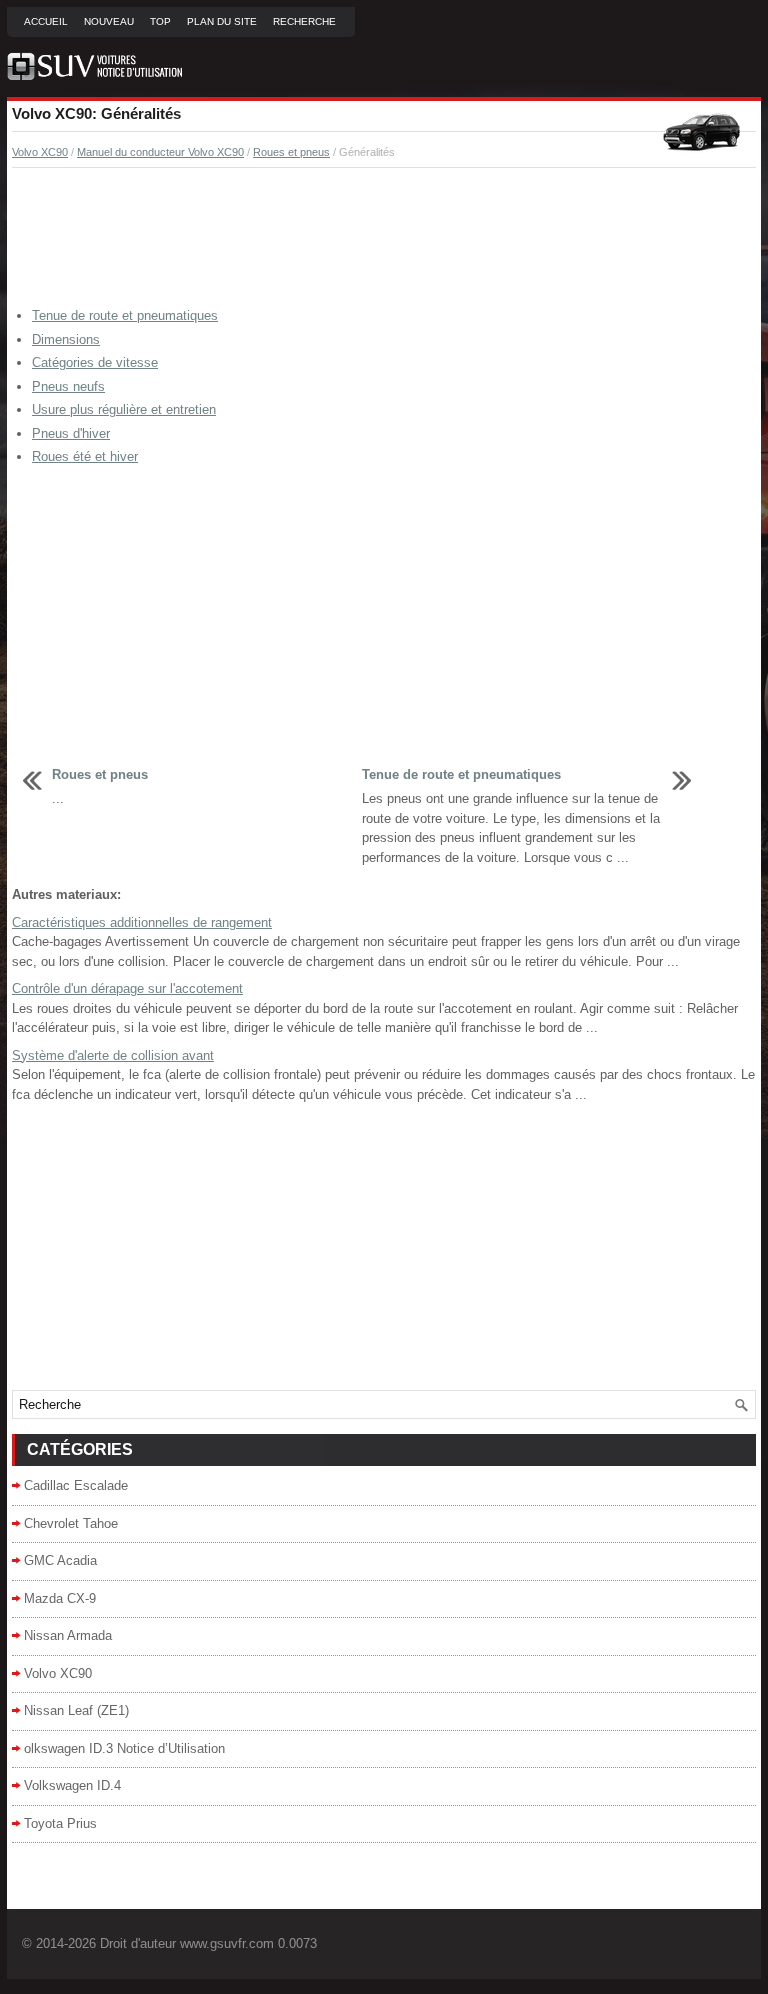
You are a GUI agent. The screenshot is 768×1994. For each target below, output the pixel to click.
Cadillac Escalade (76, 1485)
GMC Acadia (60, 1560)
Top (160, 21)
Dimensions (66, 339)
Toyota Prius (60, 1823)
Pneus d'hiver (71, 433)
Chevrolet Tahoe (71, 1523)
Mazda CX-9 (60, 1598)
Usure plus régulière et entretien (124, 409)
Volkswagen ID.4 (72, 1785)
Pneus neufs (68, 386)
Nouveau (109, 21)
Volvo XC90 (40, 152)
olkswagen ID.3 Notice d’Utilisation (124, 1748)
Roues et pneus (291, 152)
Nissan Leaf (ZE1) (76, 1710)
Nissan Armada (68, 1635)
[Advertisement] (384, 238)
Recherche (304, 21)
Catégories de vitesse (95, 362)
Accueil (46, 21)
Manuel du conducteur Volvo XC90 (160, 152)
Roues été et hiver (85, 456)
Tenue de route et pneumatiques (125, 315)
